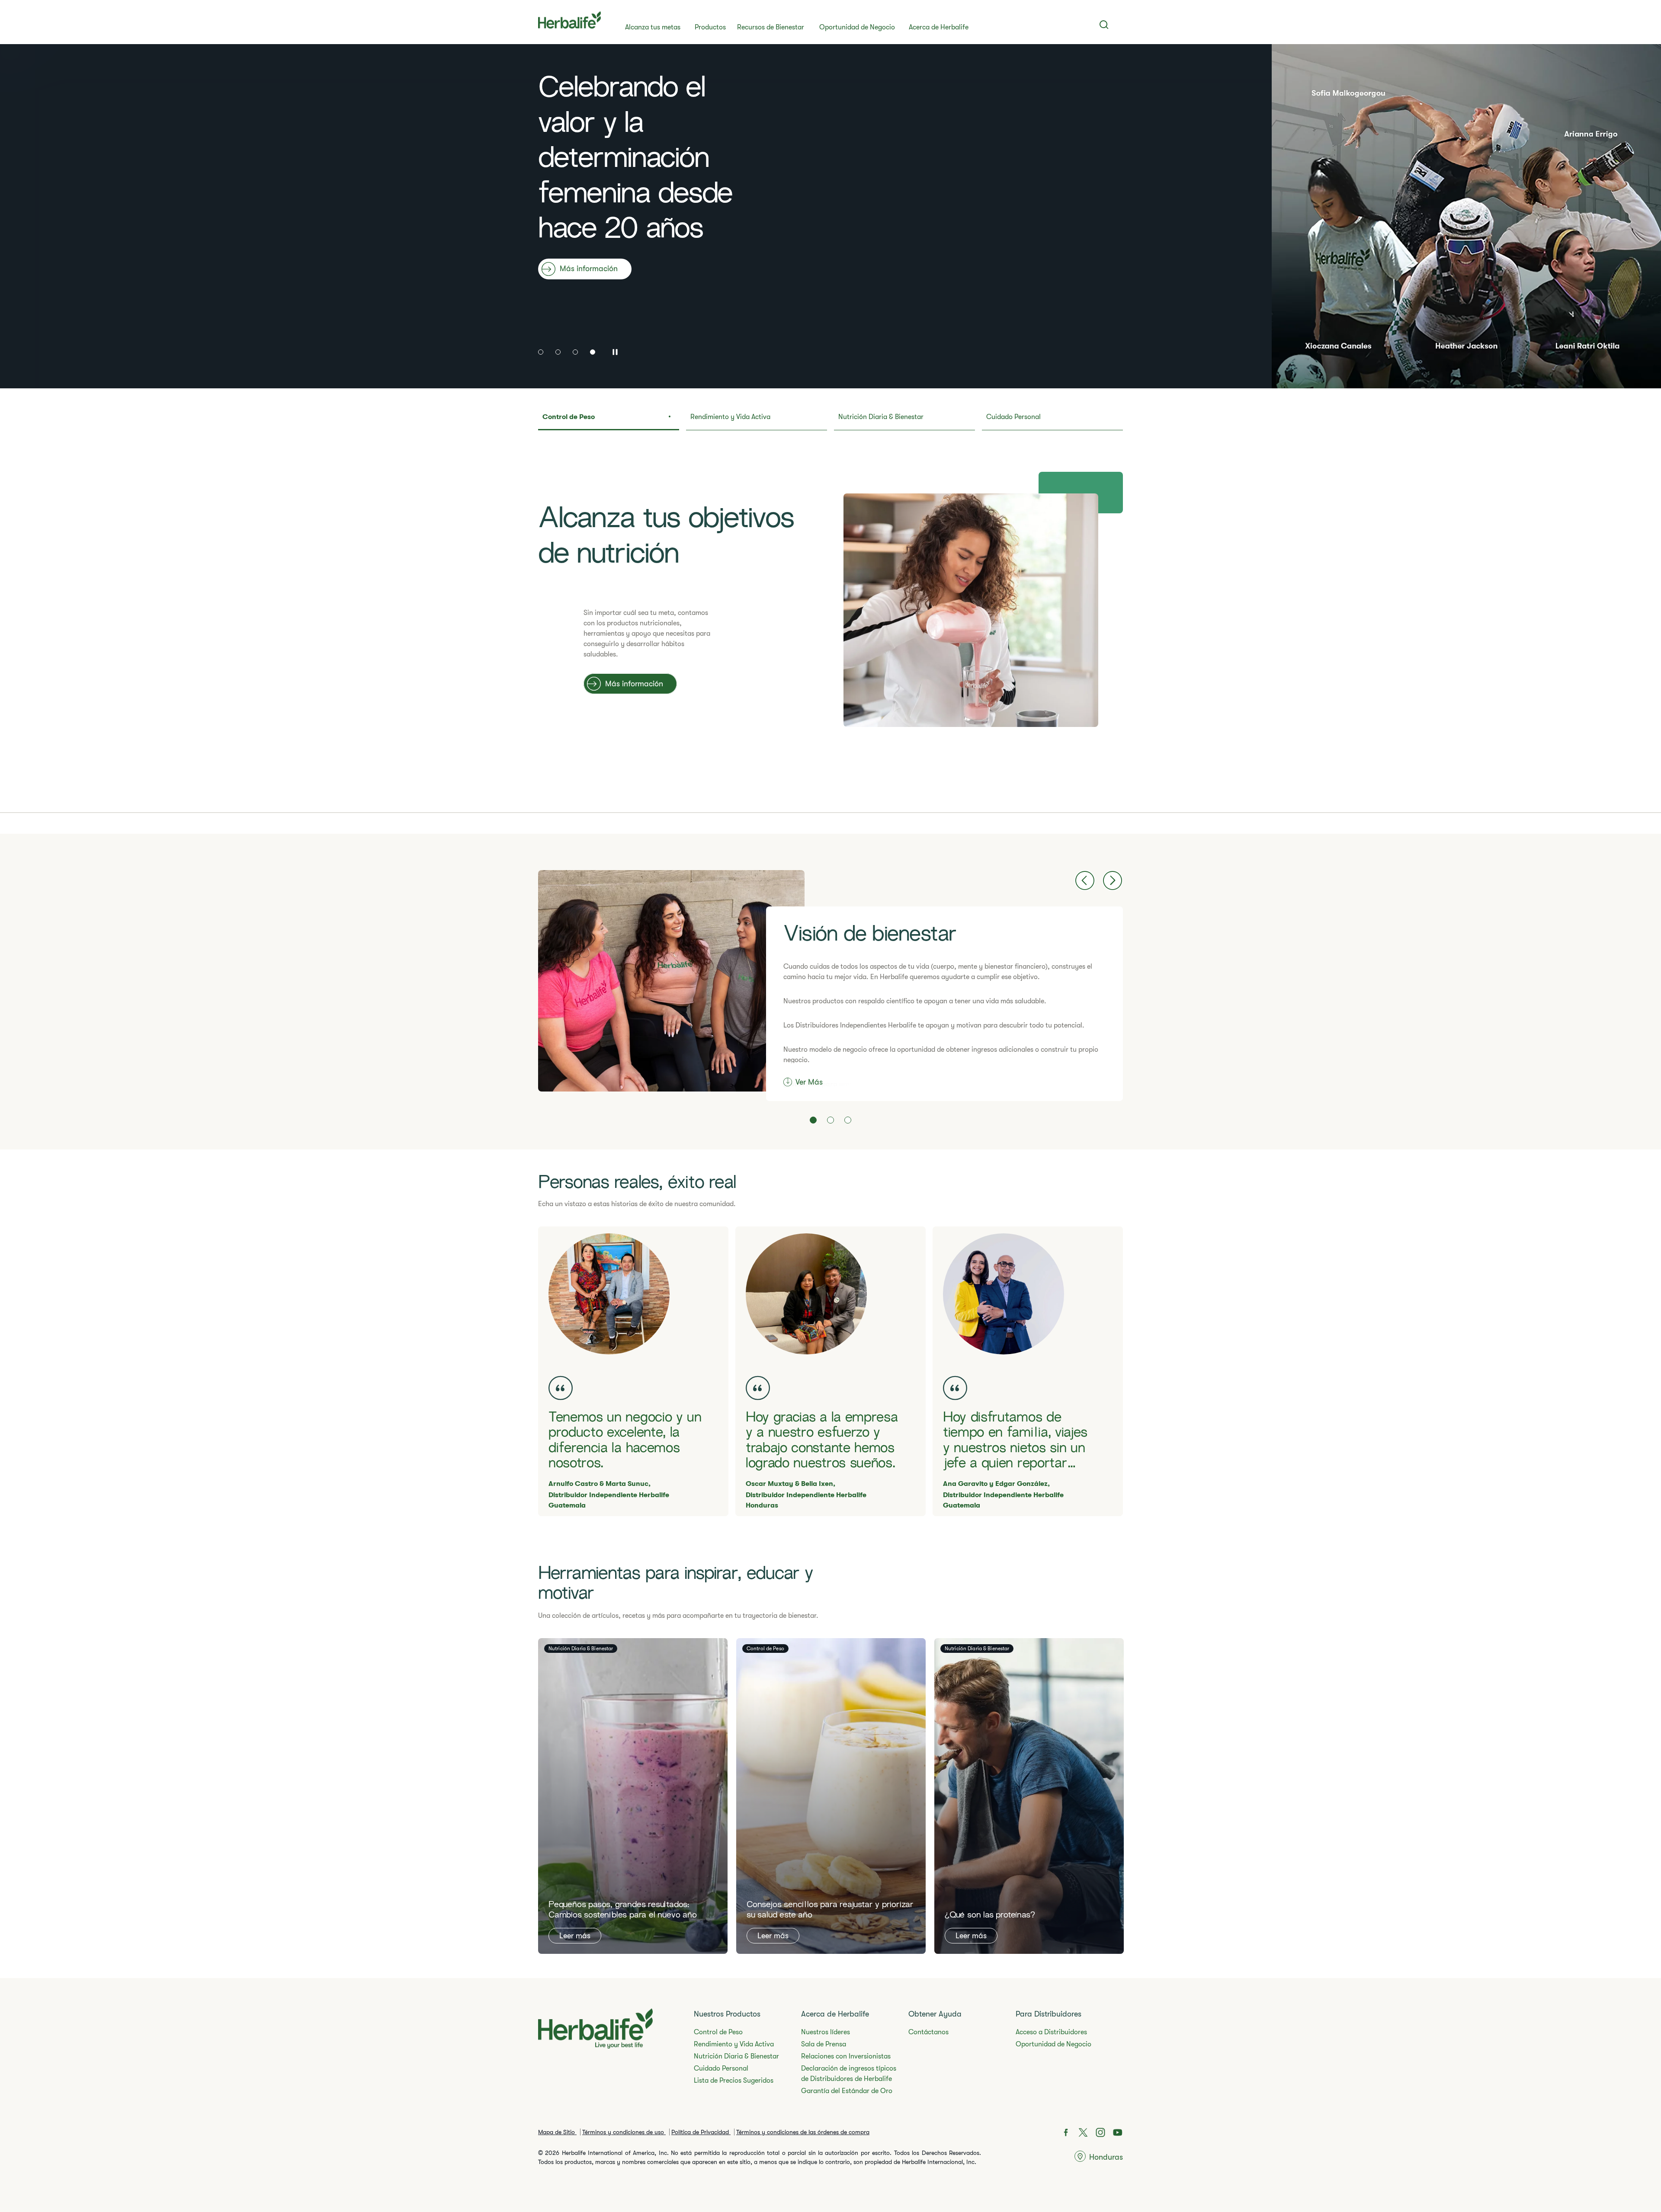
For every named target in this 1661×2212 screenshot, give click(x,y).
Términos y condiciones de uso (624, 2132)
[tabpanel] (830, 216)
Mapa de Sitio (557, 2132)
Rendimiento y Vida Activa (734, 2044)
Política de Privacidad (701, 2132)
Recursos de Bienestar (771, 27)
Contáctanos (928, 2032)
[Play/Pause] (614, 351)
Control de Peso (718, 2032)
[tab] (609, 420)
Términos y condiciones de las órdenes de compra (803, 2132)
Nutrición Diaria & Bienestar (736, 2056)
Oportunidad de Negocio (857, 27)
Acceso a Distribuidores (1051, 2032)
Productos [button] (710, 27)
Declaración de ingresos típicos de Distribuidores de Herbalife (849, 2074)
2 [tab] (558, 352)
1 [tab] (541, 352)
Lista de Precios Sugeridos (734, 2081)
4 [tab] (593, 352)
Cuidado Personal (721, 2068)
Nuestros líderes (826, 2032)
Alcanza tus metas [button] (653, 27)
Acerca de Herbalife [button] (939, 27)
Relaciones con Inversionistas (846, 2056)
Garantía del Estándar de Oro (847, 2091)
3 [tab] (575, 352)
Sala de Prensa (824, 2044)
